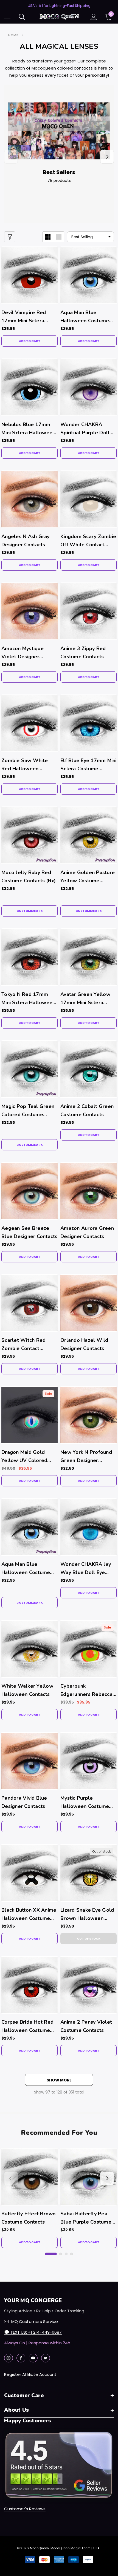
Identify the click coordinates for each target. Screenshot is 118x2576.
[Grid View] (48, 237)
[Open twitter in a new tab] (46, 2358)
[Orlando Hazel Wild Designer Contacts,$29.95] (88, 1303)
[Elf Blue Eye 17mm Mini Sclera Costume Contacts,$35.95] (88, 723)
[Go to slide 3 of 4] (66, 2254)
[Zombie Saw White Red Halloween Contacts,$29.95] (29, 723)
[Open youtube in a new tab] (33, 2358)
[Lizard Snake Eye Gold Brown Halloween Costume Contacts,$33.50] (88, 1873)
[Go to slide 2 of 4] (61, 2254)
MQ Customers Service (35, 2321)
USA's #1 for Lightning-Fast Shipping (59, 6)
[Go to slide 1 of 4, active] (51, 2254)
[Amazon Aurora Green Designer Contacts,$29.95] (88, 1191)
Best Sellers (59, 172)
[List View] (59, 237)
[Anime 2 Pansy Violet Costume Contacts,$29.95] (88, 1985)
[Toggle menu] (7, 17)
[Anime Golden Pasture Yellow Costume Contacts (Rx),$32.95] (88, 835)
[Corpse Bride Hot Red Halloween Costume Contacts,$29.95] (29, 1985)
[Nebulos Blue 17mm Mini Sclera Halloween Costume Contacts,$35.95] (29, 387)
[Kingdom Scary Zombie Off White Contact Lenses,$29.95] (88, 499)
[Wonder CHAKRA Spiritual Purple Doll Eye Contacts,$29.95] (88, 387)
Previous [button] (11, 157)
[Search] (22, 17)
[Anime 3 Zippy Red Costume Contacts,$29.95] (88, 611)
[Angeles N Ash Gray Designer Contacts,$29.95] (29, 499)
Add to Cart (30, 341)
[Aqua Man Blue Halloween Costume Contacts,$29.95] (88, 275)
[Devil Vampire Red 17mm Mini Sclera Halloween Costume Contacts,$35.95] (29, 275)
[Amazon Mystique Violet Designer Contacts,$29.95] (29, 611)
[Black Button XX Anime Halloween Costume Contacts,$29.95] (29, 1873)
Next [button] (107, 157)
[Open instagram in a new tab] (9, 2358)
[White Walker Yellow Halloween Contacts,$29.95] (29, 1649)
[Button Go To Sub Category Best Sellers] (59, 131)
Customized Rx (30, 911)
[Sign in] (94, 17)
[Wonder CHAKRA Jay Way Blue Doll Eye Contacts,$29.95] (88, 1527)
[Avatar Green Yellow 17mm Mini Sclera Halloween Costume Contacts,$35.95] (88, 957)
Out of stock (89, 1939)
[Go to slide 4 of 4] (72, 2254)
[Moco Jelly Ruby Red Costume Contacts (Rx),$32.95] (29, 835)
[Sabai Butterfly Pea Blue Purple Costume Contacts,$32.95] (88, 2177)
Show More (59, 2080)
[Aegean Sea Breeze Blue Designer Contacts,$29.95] (29, 1191)
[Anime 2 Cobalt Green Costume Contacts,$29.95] (88, 1069)
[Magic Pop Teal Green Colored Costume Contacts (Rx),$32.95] (29, 1069)
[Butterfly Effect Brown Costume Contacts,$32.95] (29, 2177)
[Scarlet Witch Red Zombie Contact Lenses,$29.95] (29, 1303)
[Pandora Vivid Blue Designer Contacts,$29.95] (29, 1761)
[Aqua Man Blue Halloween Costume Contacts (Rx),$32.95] (29, 1527)
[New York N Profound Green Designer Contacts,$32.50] (88, 1415)
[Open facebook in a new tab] (21, 2358)
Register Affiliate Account (30, 2374)
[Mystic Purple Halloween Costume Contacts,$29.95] (88, 1761)
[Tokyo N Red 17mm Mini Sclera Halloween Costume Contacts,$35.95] (29, 957)
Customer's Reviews (25, 2509)
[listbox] (90, 237)
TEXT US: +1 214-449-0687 (33, 2332)
